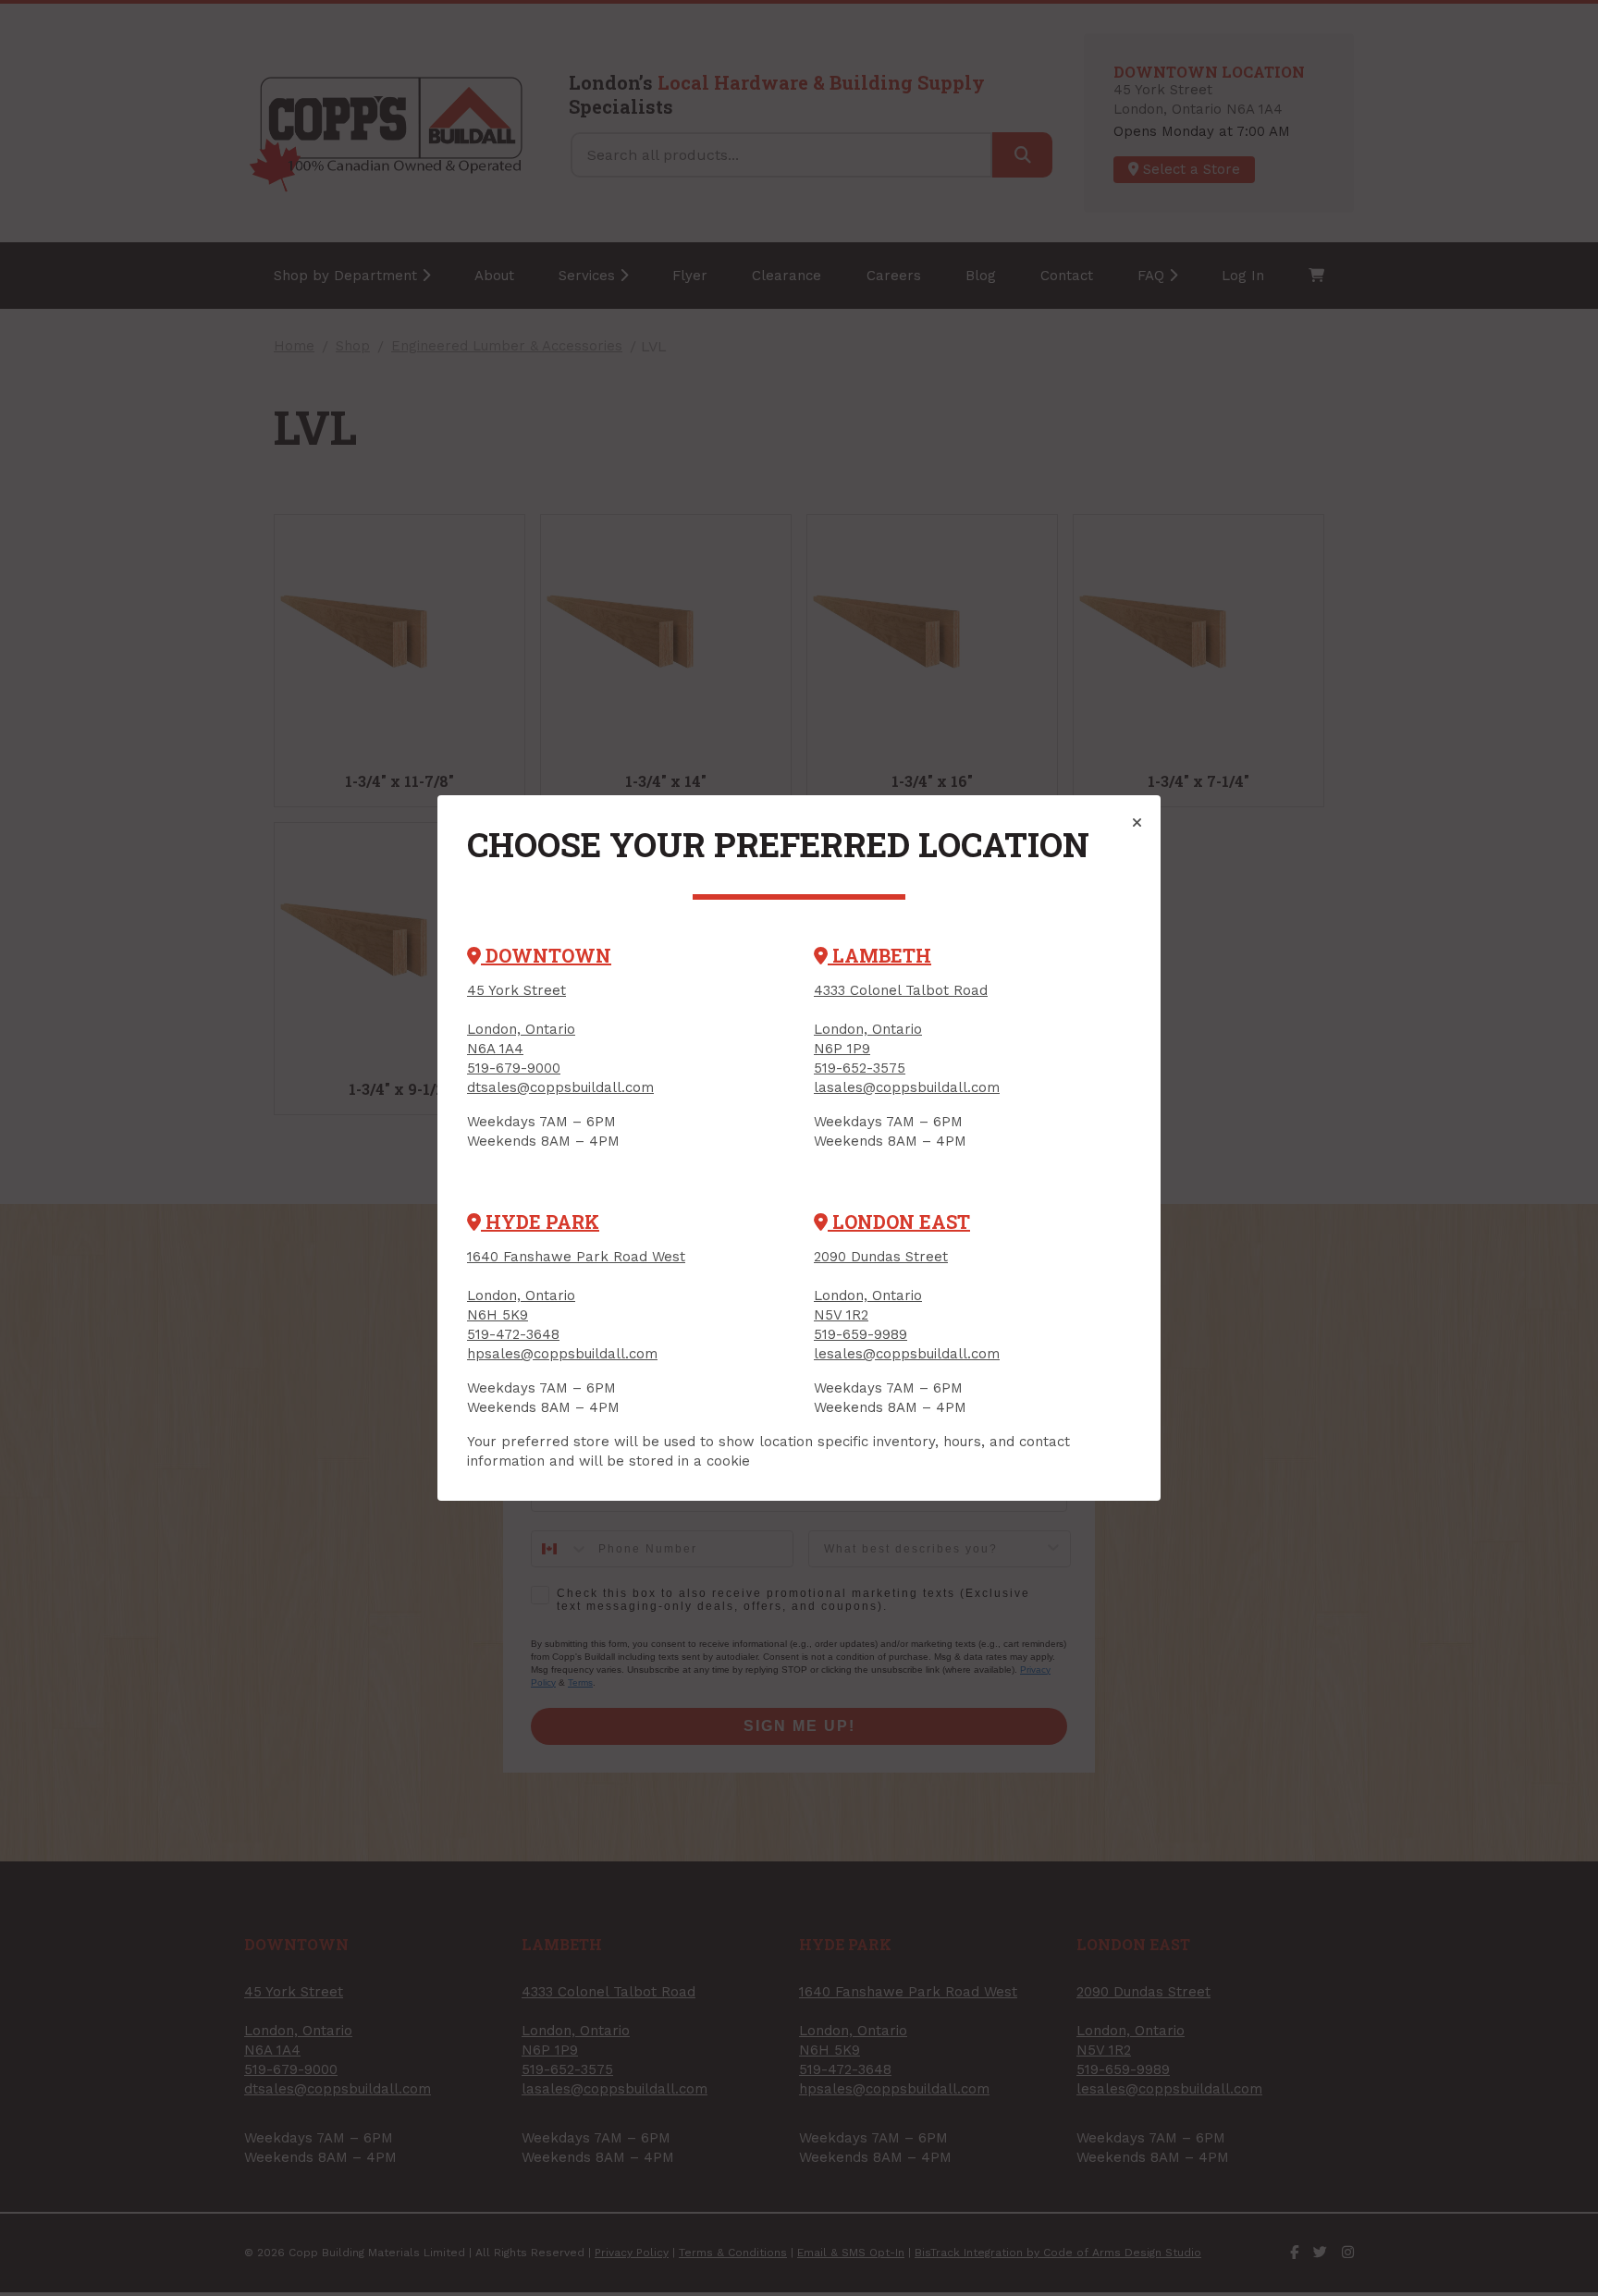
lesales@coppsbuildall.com (907, 1354)
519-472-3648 (513, 1334)
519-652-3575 (860, 1068)
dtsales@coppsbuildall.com (560, 1087)
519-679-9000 (514, 1068)
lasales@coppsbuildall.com (907, 1087)
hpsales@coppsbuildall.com (562, 1354)
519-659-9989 (860, 1334)
